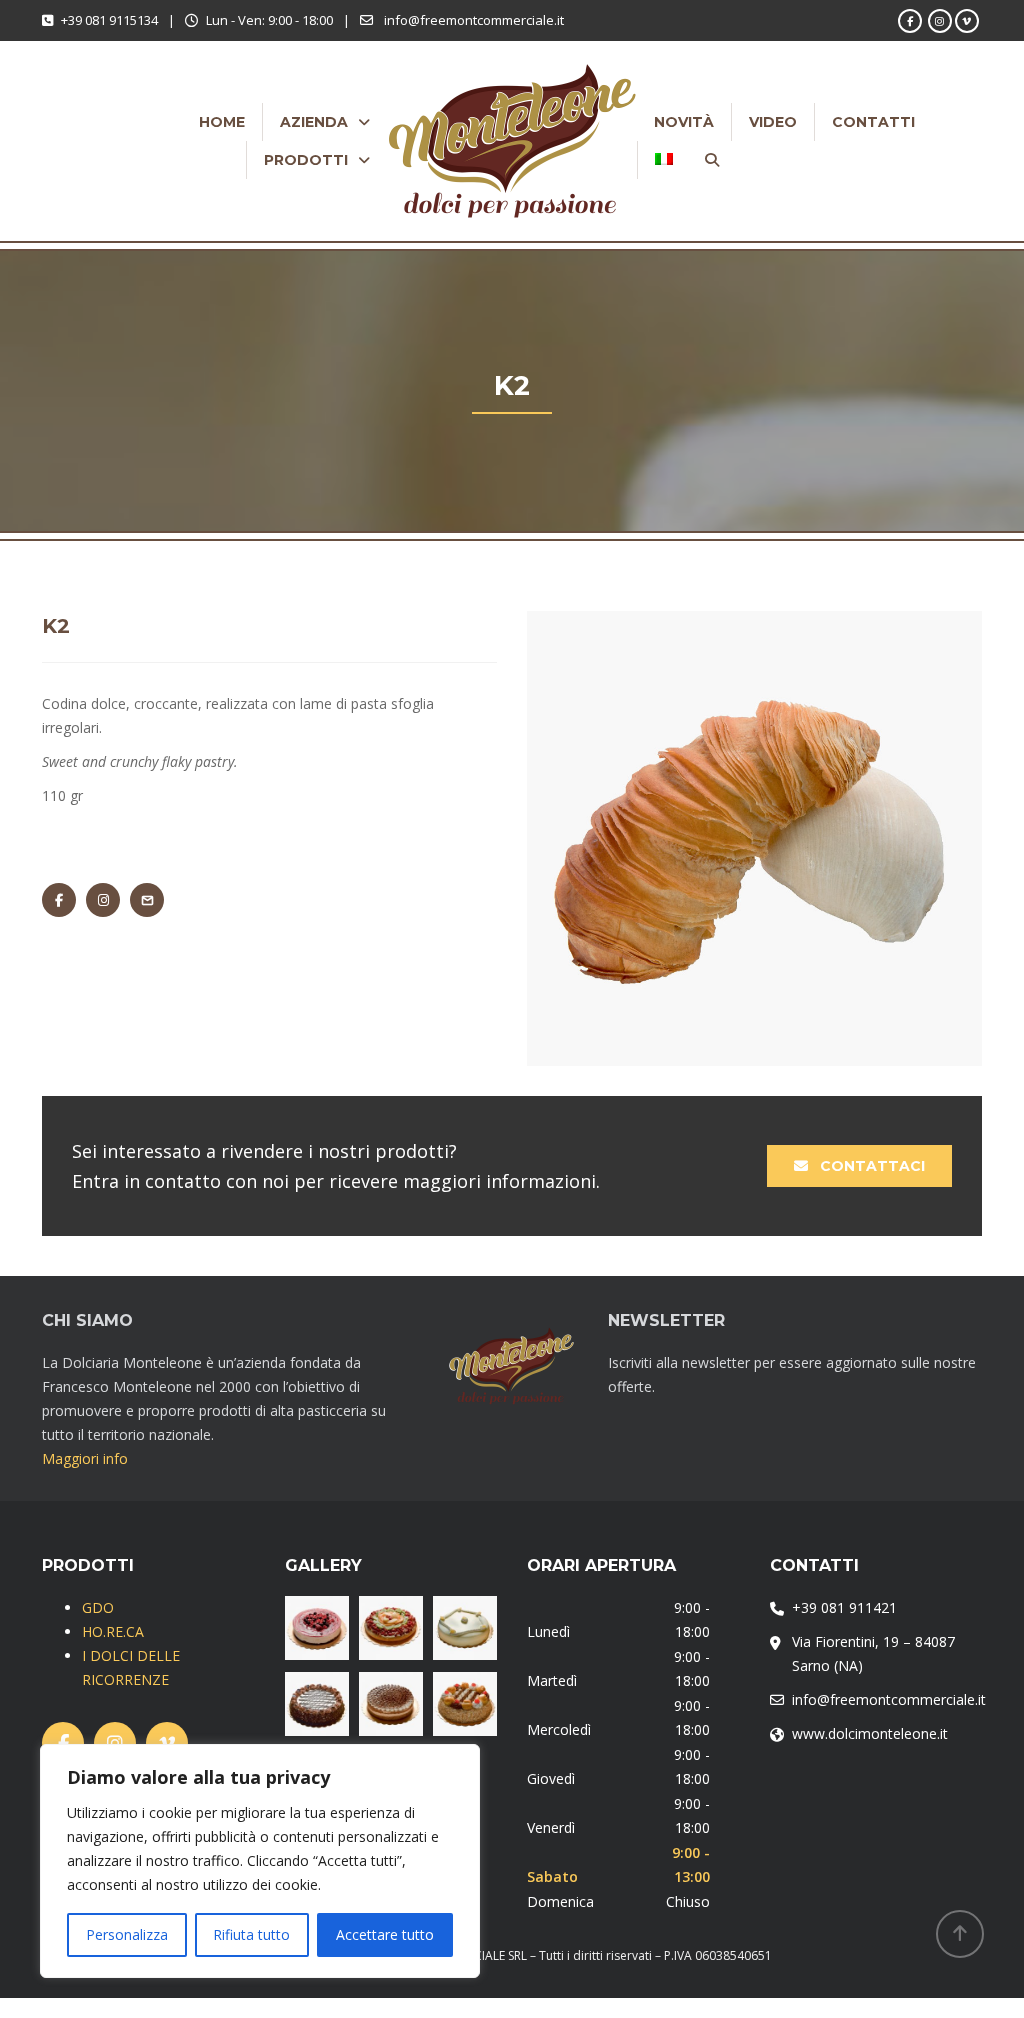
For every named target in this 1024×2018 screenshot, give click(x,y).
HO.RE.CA (113, 1631)
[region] (260, 1861)
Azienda (314, 122)
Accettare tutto (385, 1934)
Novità (684, 122)
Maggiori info (85, 1458)
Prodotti (306, 160)
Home (222, 122)
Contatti (873, 122)
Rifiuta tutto (251, 1934)
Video (773, 122)
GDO (98, 1607)
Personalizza (127, 1934)
